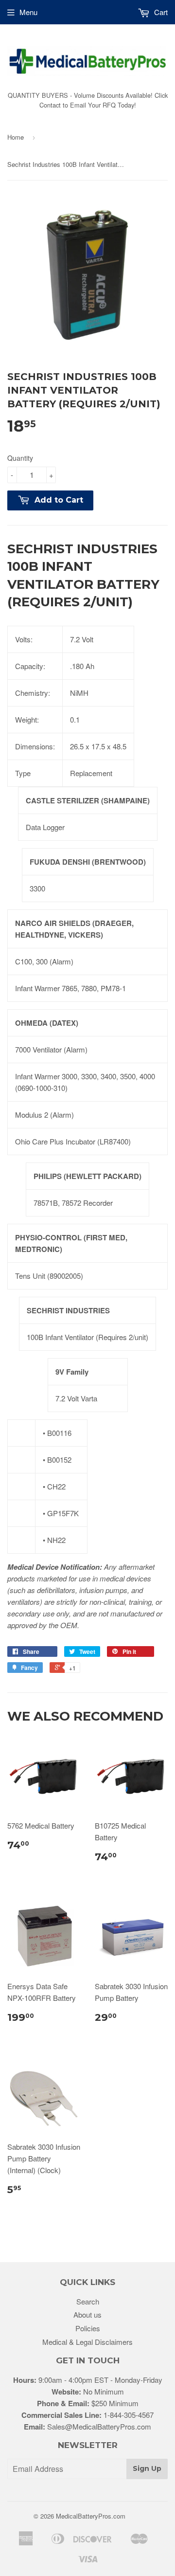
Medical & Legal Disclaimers (87, 2342)
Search (88, 2301)
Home (16, 137)
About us (87, 2314)
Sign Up (147, 2468)
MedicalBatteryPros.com (91, 2516)
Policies (88, 2328)
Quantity (20, 458)
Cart (160, 12)
